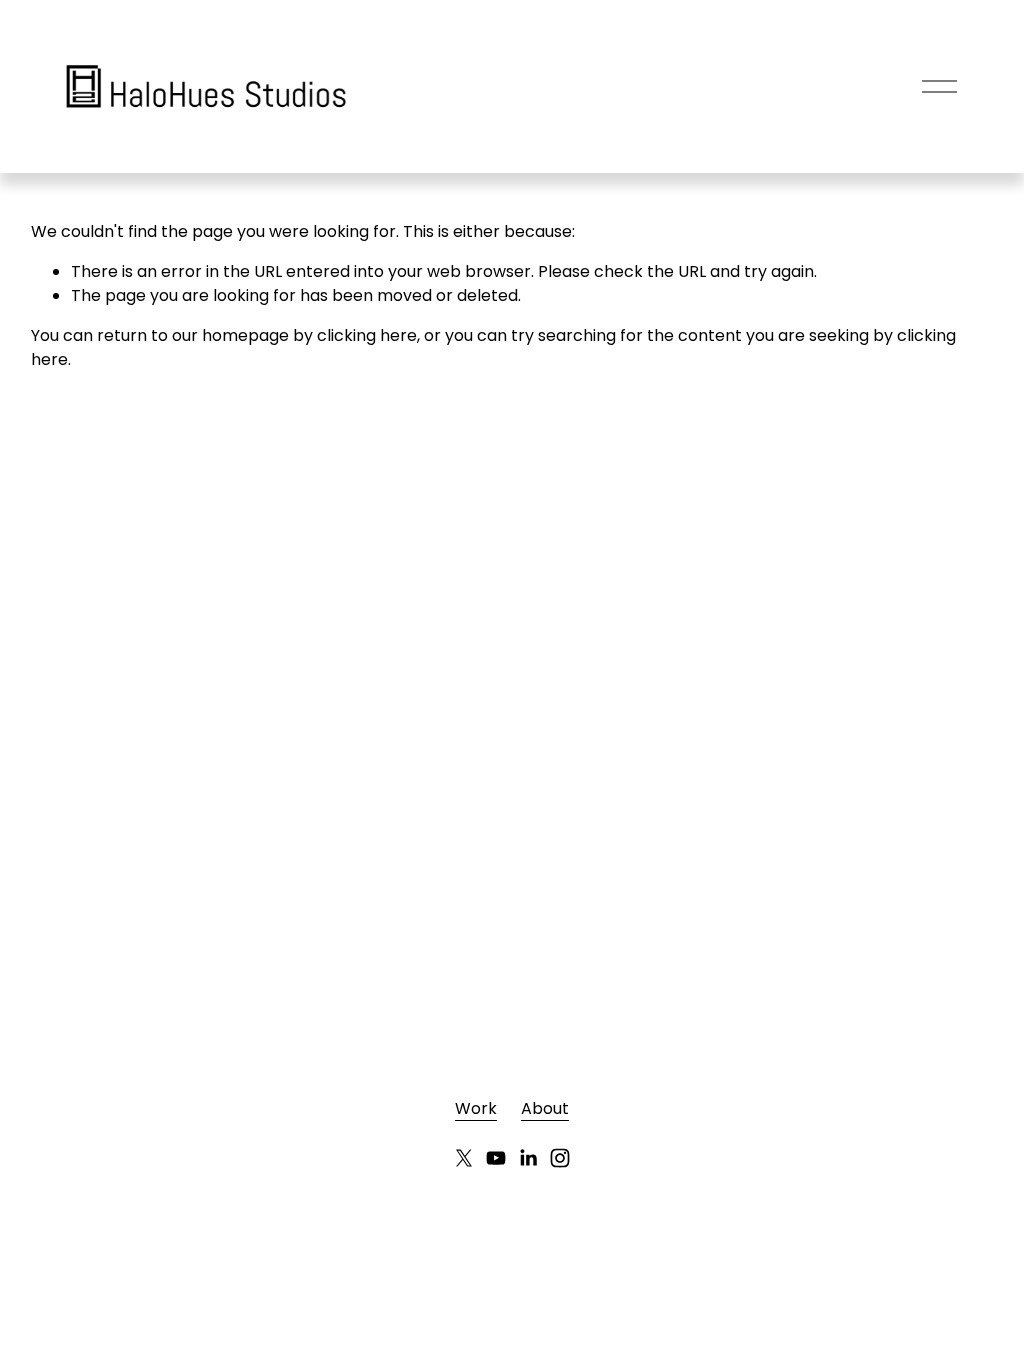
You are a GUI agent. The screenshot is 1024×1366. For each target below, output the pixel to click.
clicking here (367, 335)
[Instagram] (560, 1158)
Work (476, 1108)
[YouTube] (496, 1158)
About (545, 1108)
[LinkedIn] (528, 1158)
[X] (464, 1158)
